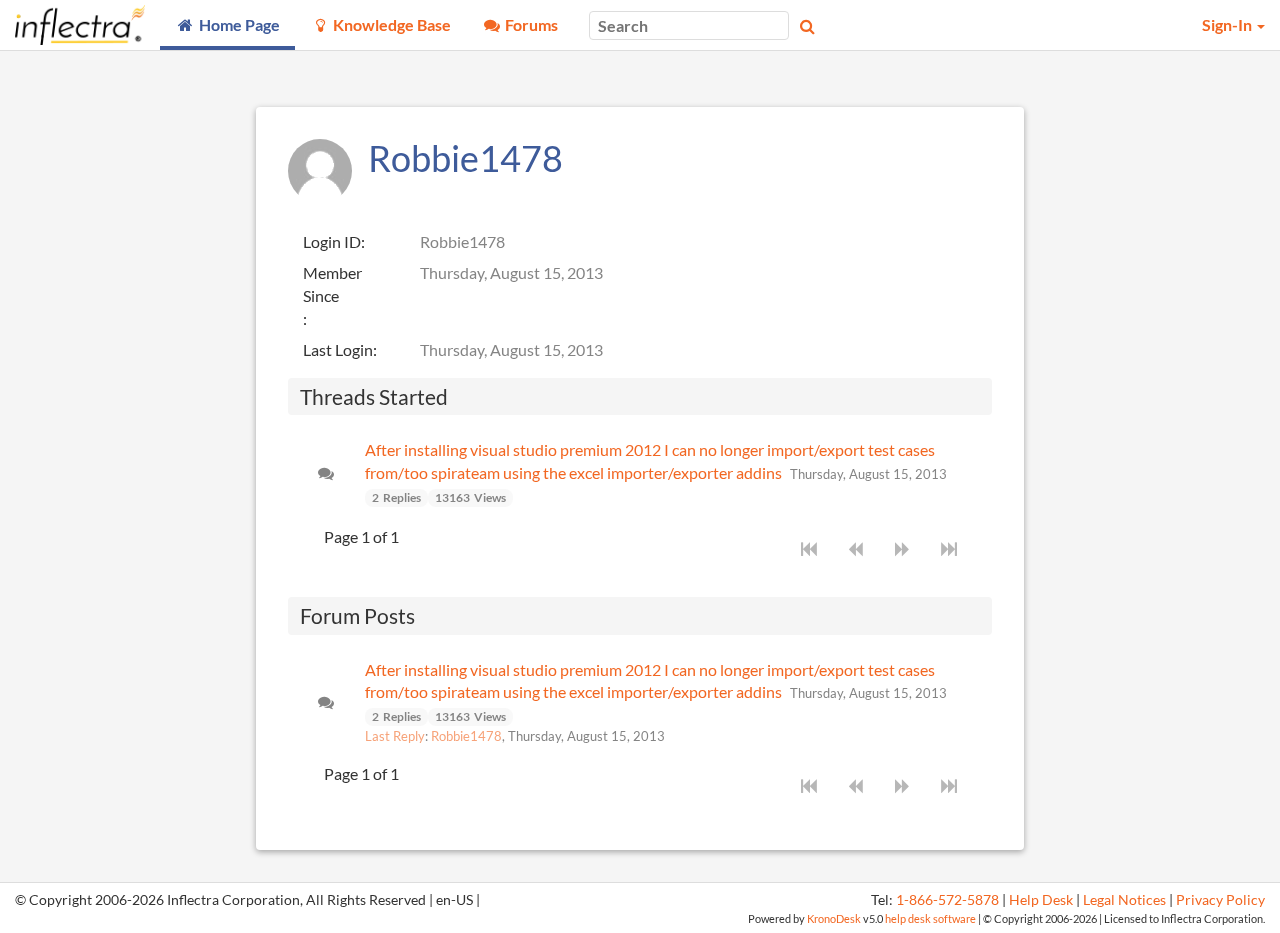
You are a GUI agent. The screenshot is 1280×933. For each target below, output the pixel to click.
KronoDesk (834, 918)
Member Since (332, 284)
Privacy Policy (1220, 900)
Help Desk (1041, 900)
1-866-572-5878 (947, 900)
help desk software (930, 918)
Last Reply (395, 736)
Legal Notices (1124, 900)
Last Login (338, 349)
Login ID (332, 241)
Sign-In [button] (1228, 24)
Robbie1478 (466, 736)
